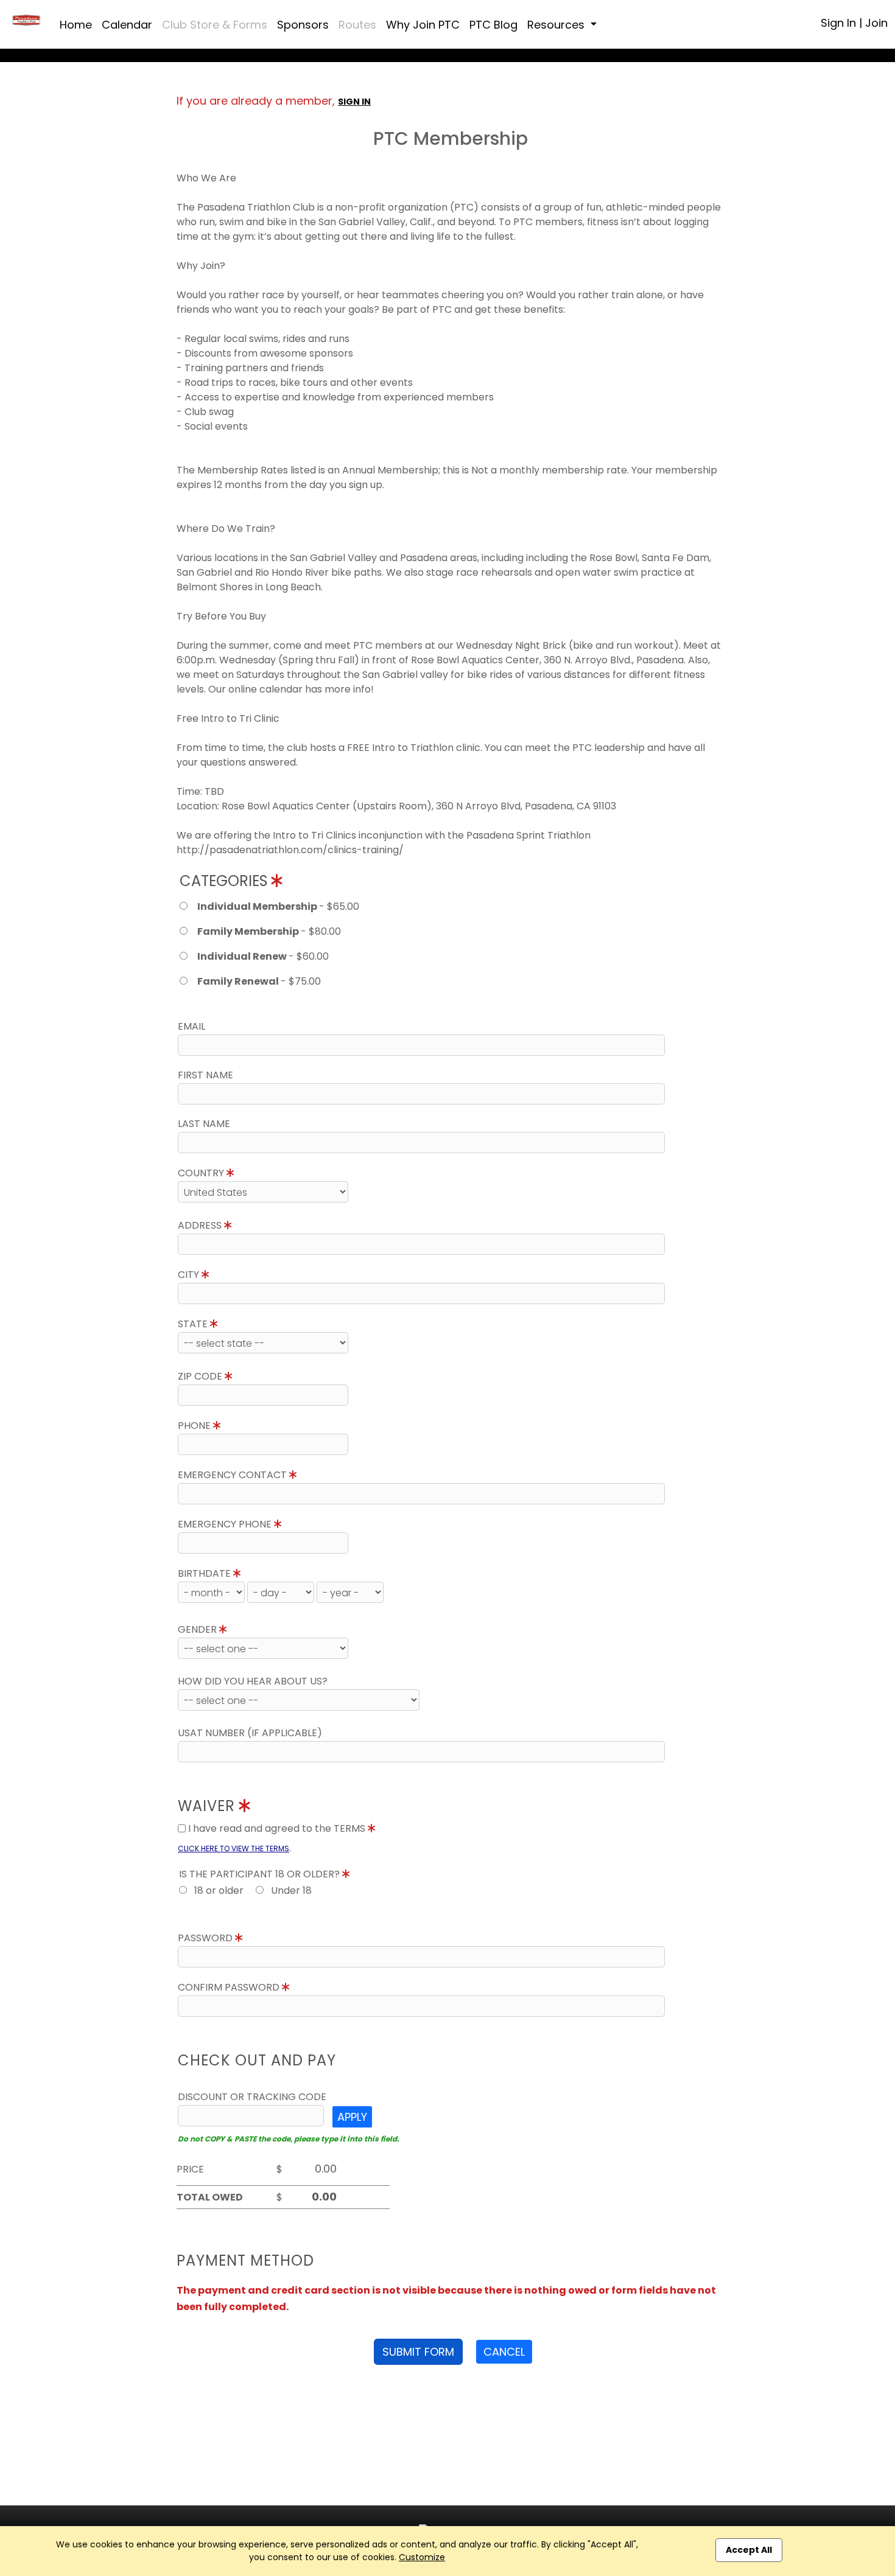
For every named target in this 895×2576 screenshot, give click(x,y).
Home (76, 25)
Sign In (838, 23)
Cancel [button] (504, 2352)
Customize (422, 2557)
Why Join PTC (423, 25)
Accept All (749, 2550)
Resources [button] (557, 25)
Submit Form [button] (418, 2352)
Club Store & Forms (215, 25)
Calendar (127, 25)
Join (876, 23)
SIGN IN (354, 102)
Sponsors (303, 25)
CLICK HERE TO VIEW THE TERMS (233, 1848)
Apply (352, 2117)
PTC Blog (493, 25)
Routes (357, 25)
